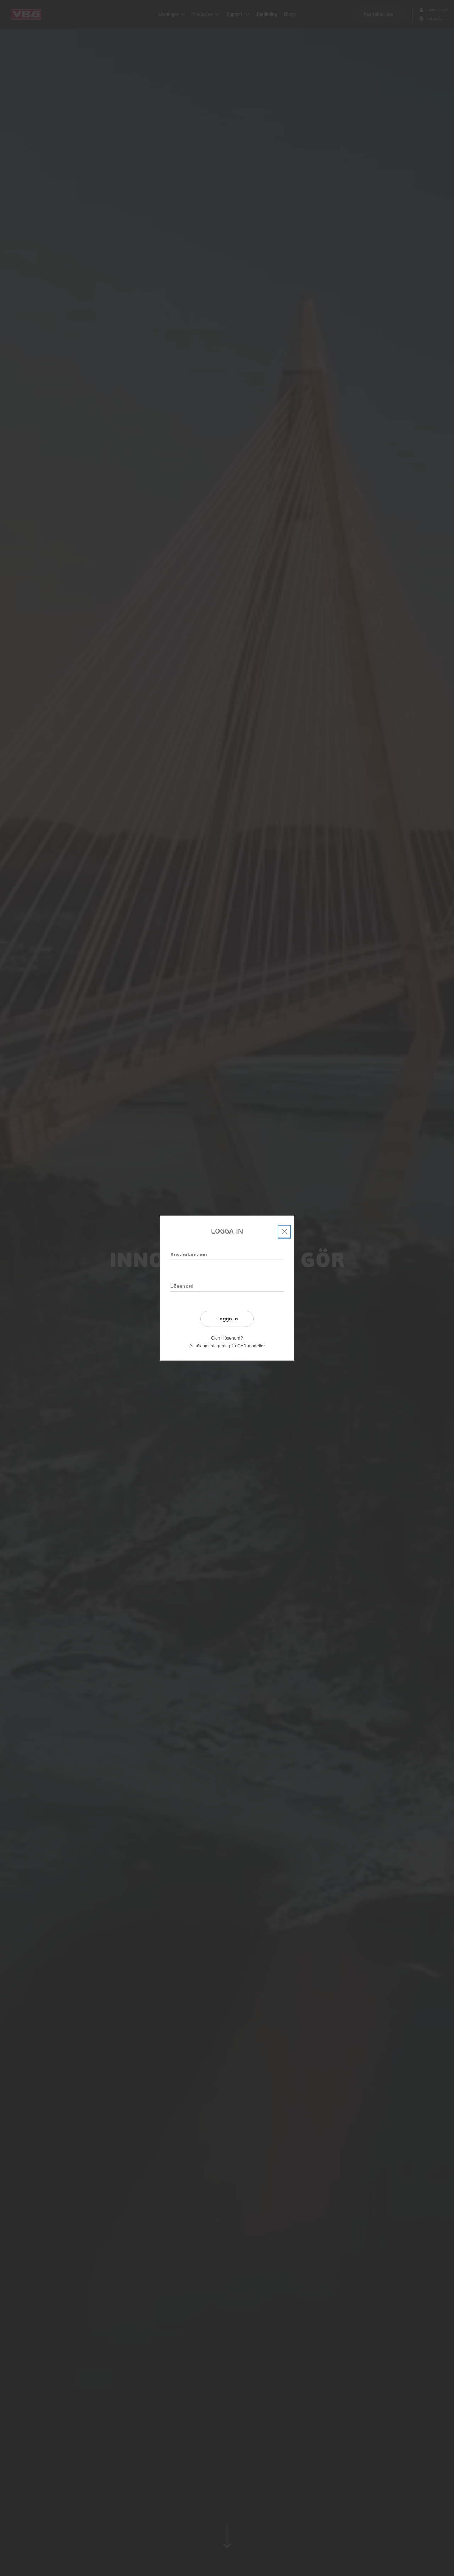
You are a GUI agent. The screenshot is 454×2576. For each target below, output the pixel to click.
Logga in (227, 1319)
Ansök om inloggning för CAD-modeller (227, 1346)
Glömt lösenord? (227, 1338)
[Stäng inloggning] (284, 1231)
